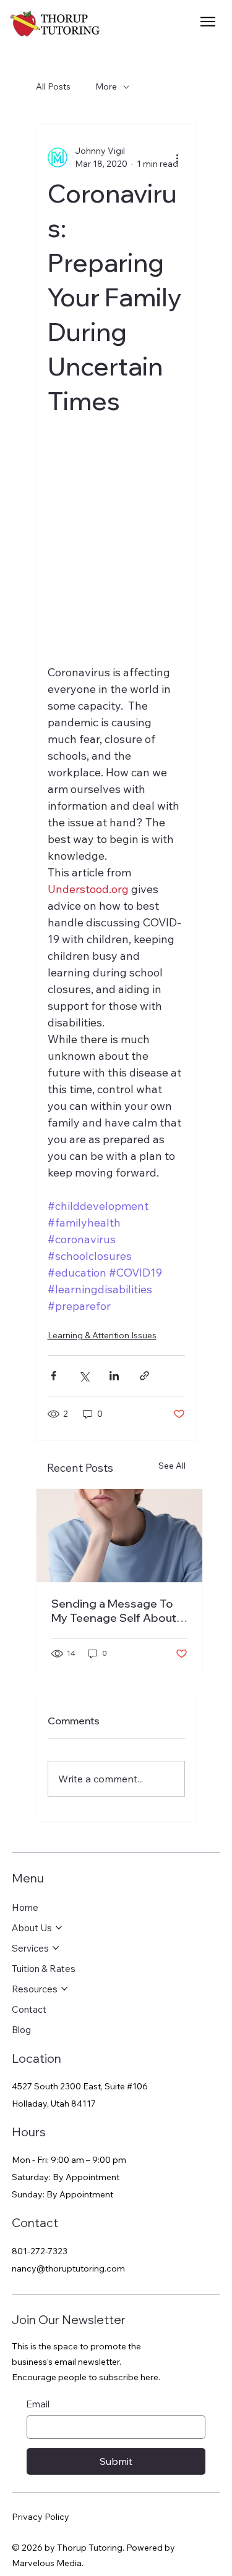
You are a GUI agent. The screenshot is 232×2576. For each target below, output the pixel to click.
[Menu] (209, 22)
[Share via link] (144, 1376)
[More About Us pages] (59, 1928)
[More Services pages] (56, 1948)
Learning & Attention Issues (102, 1335)
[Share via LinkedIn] (114, 1376)
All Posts (53, 86)
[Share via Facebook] (54, 1376)
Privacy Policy (41, 2517)
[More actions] (178, 157)
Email (38, 2404)
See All (172, 1466)
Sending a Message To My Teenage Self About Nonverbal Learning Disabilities (114, 1611)
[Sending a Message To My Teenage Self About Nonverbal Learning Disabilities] (119, 1536)
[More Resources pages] (64, 1989)
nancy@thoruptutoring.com (68, 2268)
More (106, 86)
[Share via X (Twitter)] (84, 1376)
